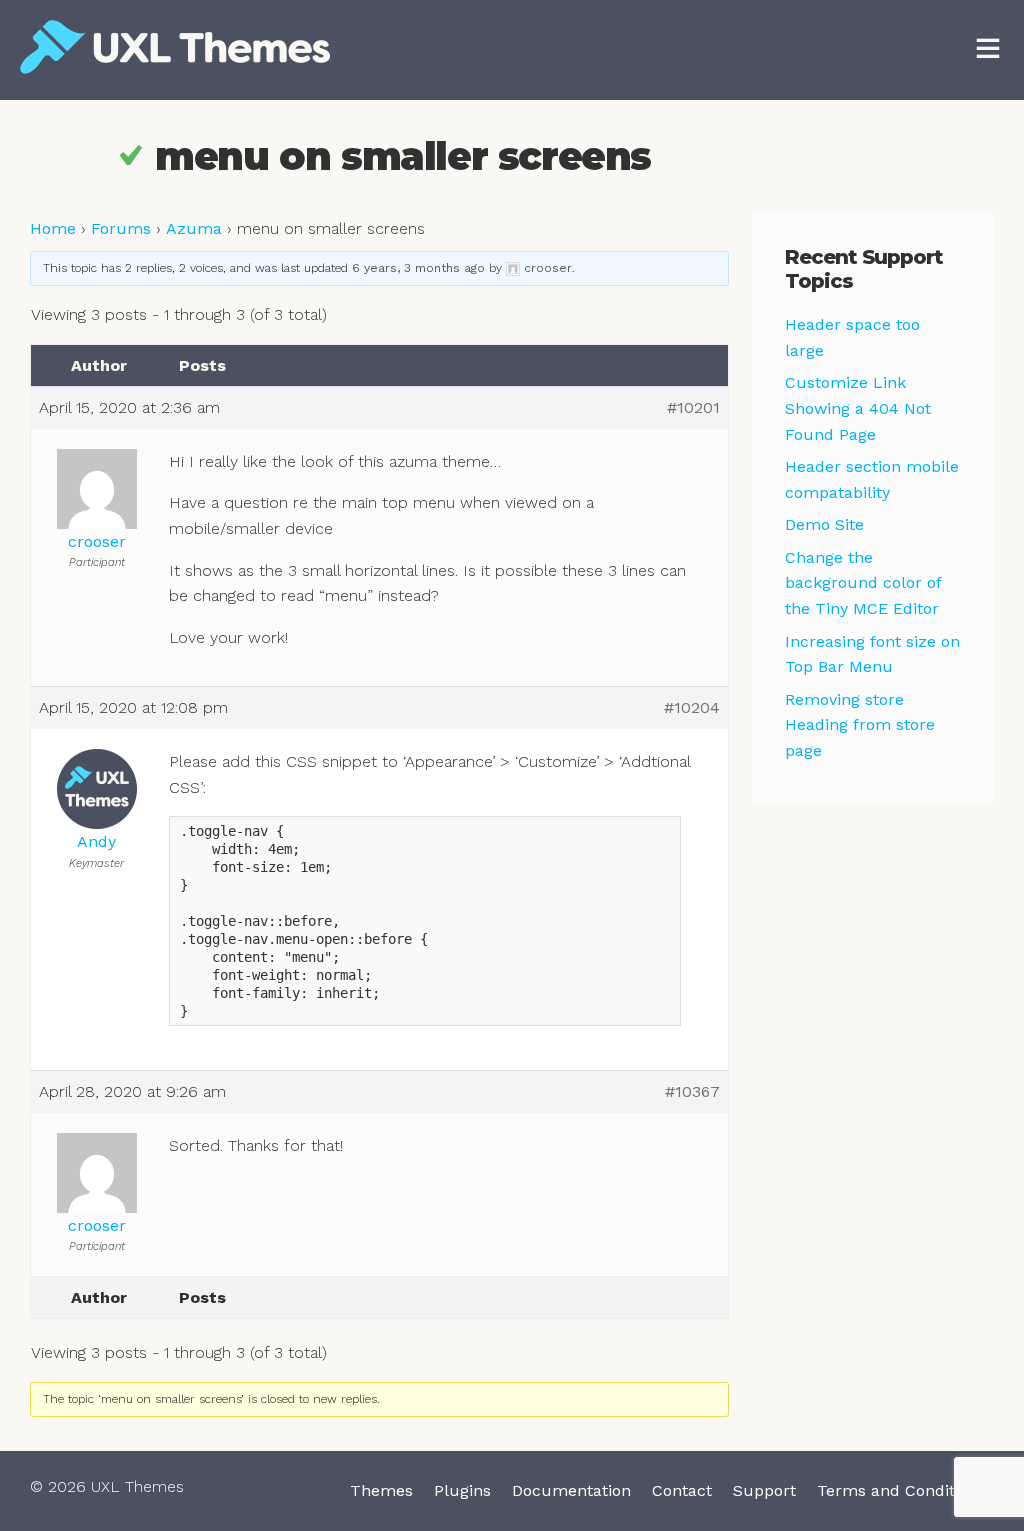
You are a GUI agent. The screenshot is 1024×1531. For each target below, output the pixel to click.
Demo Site (824, 524)
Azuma (194, 228)
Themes (381, 1490)
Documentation (571, 1490)
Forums (121, 228)
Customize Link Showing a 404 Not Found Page (858, 408)
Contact (682, 1490)
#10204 (692, 707)
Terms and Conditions (901, 1490)
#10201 (693, 407)
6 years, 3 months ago (418, 268)
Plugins (462, 1490)
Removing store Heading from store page (860, 725)
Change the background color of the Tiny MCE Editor (863, 583)
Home (53, 228)
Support (764, 1490)
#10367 (692, 1091)
